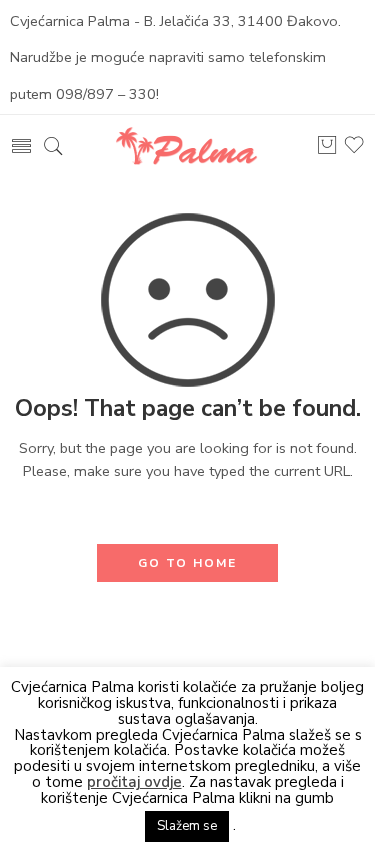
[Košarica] (327, 151)
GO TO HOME (187, 563)
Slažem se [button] (187, 826)
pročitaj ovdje (134, 782)
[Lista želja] (354, 151)
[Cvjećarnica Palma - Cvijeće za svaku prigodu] (186, 144)
